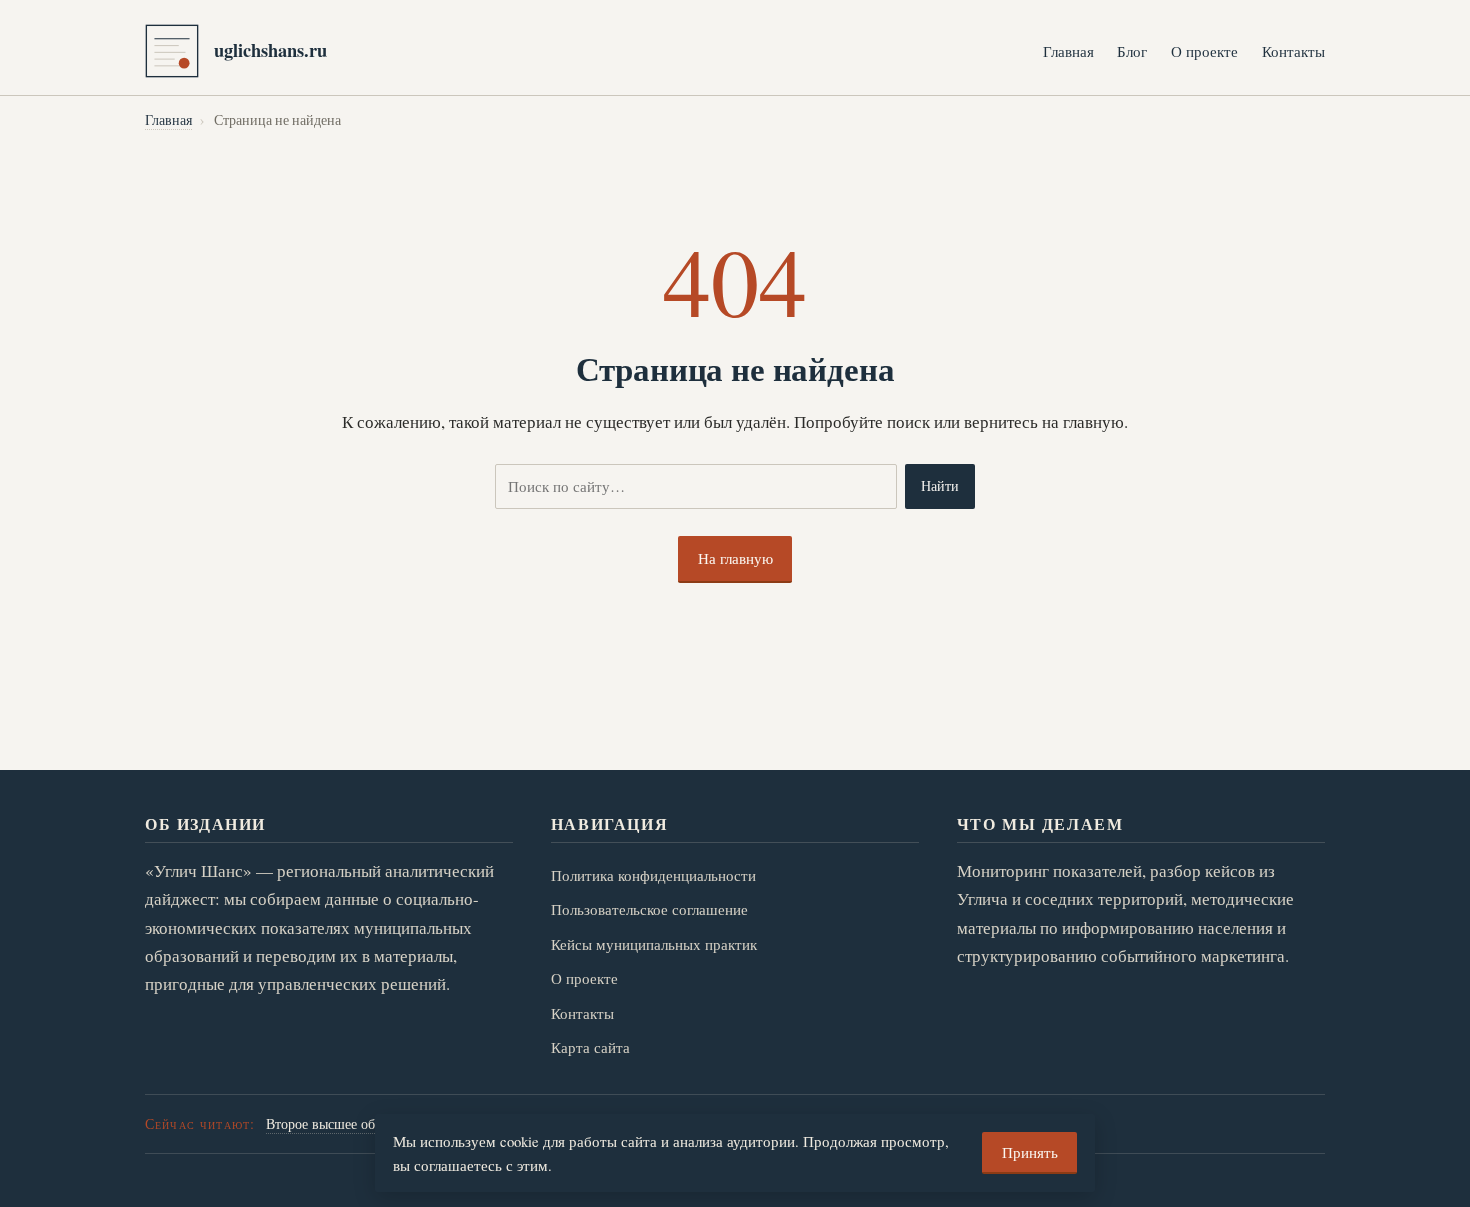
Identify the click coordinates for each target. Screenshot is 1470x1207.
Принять (1030, 1152)
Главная (1068, 51)
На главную (735, 558)
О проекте (1204, 51)
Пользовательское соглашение (649, 909)
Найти (940, 485)
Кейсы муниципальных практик (654, 944)
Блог (1132, 51)
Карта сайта (590, 1047)
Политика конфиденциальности (653, 875)
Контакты (1293, 51)
